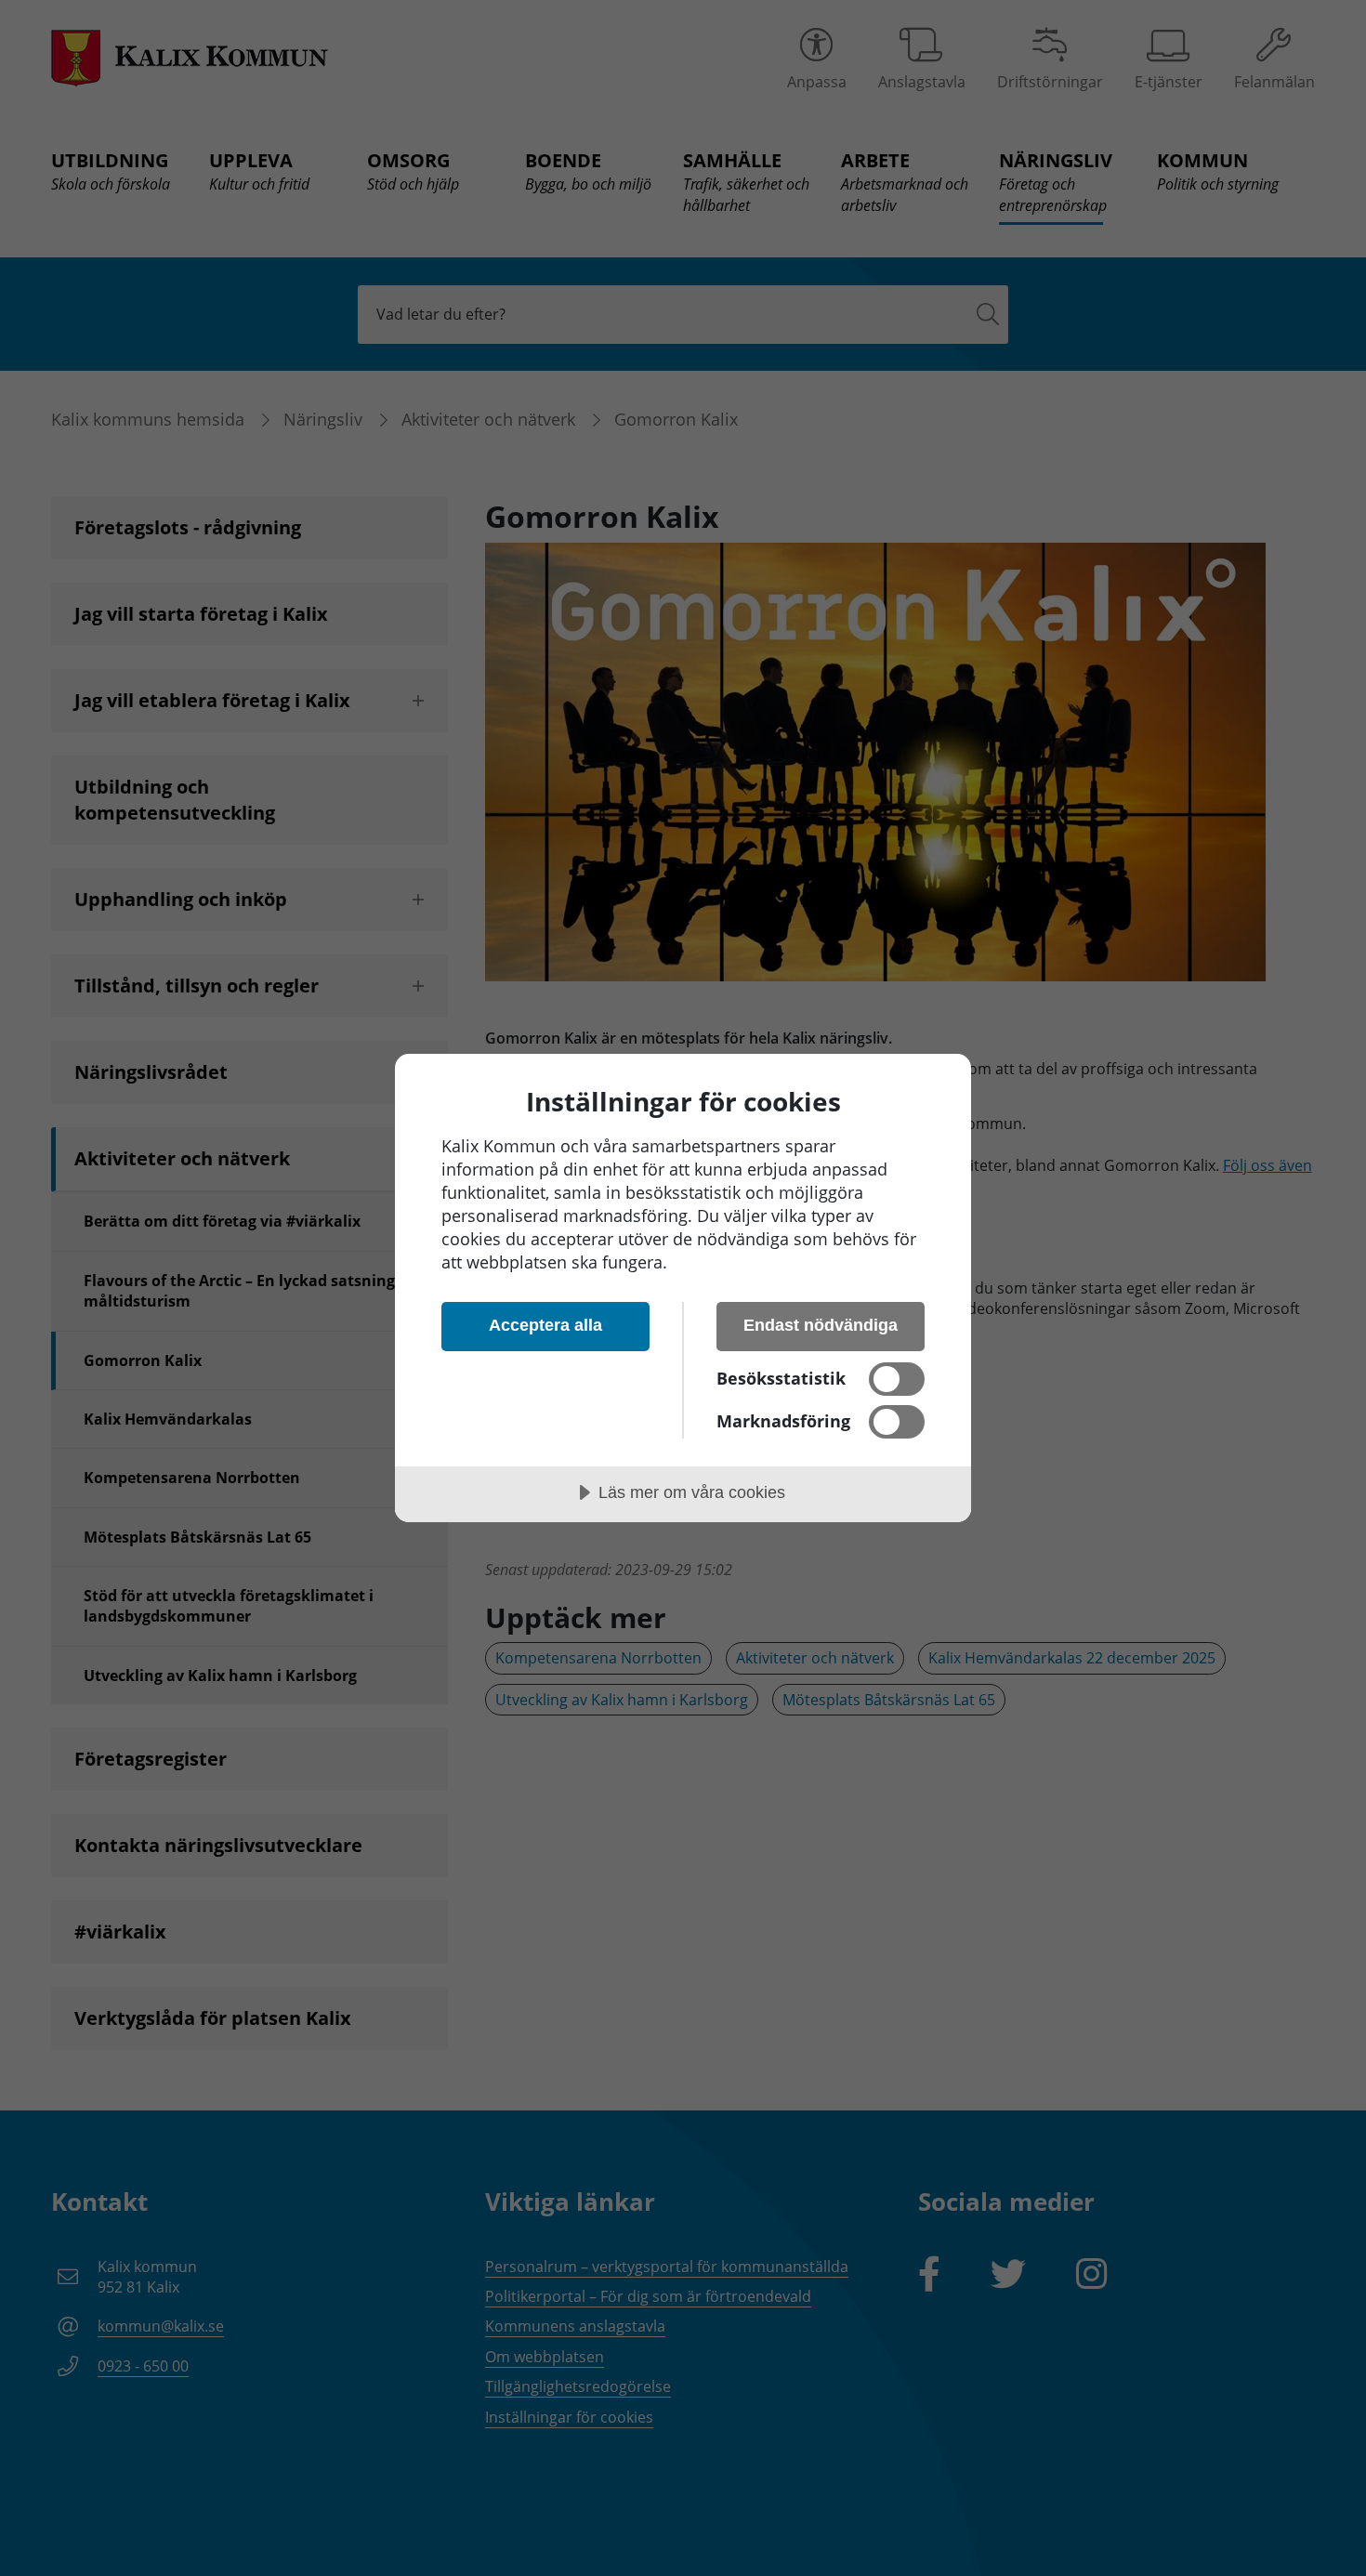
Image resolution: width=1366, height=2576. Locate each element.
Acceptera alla (545, 1325)
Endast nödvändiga (821, 1325)
